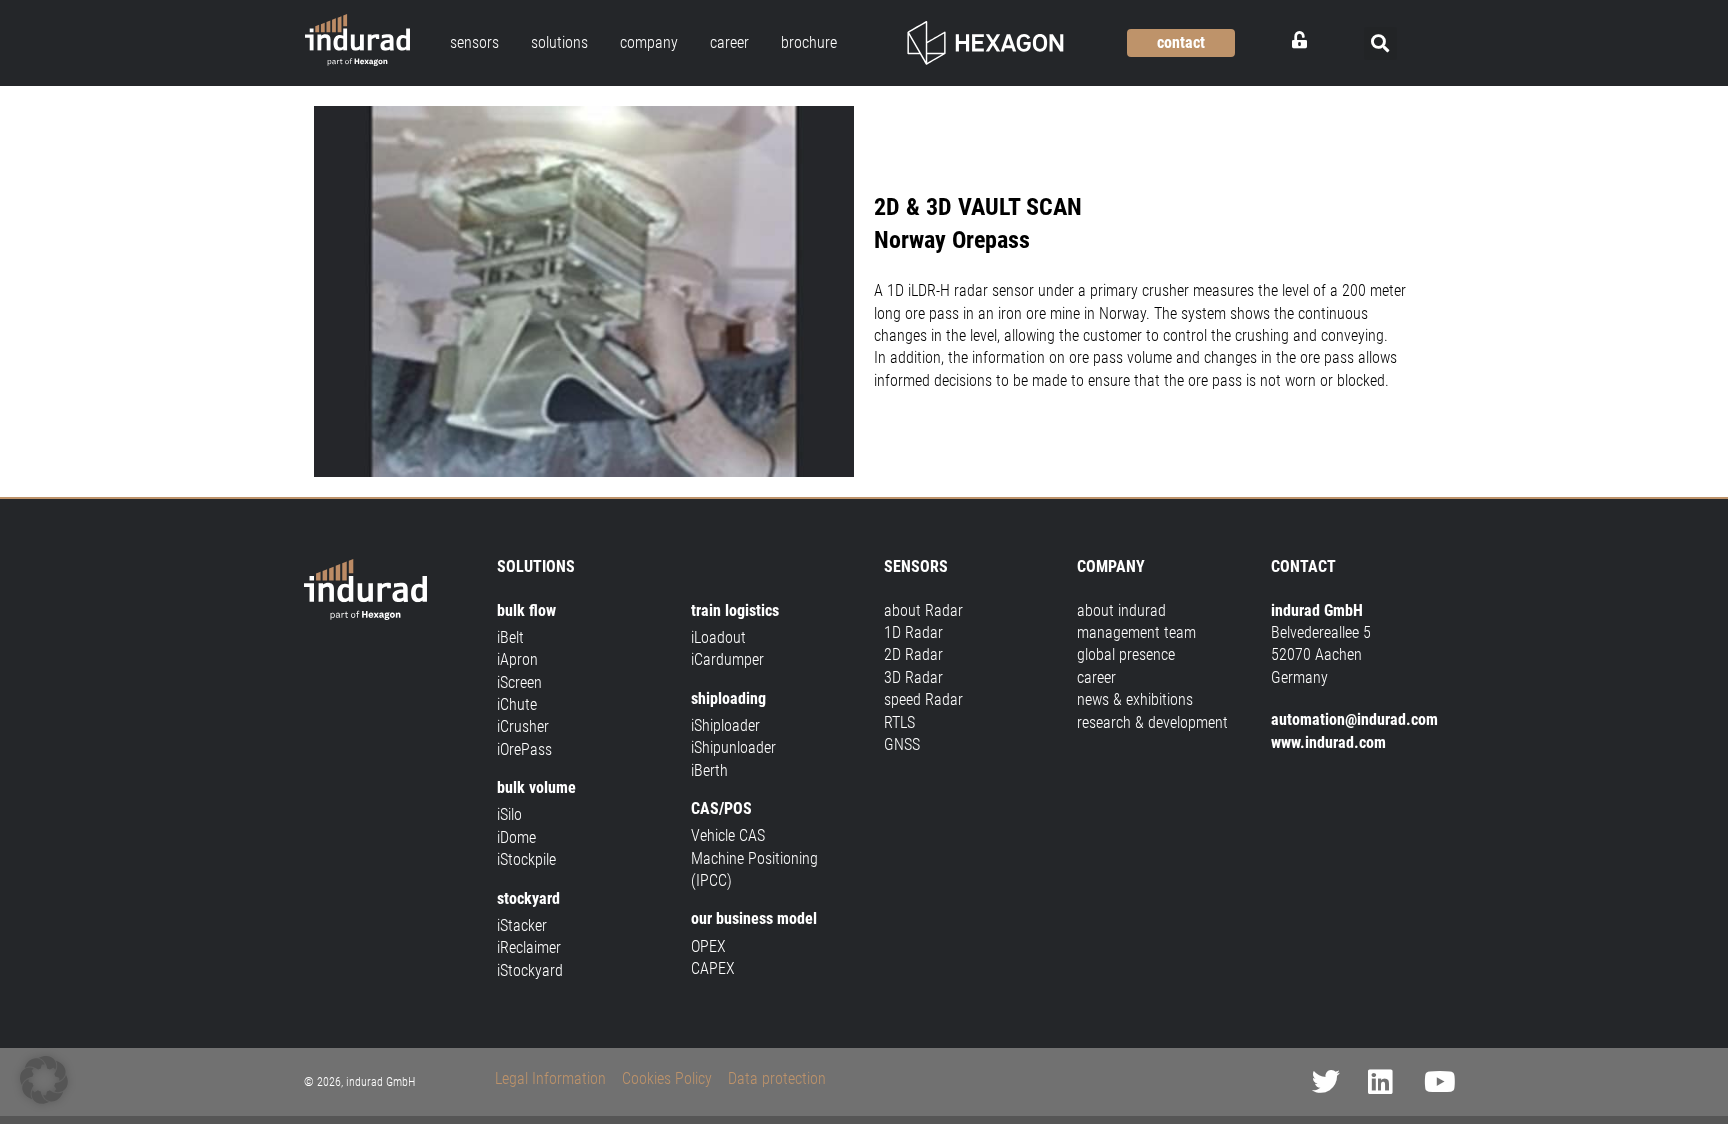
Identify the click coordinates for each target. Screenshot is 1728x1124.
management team (1136, 632)
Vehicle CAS (728, 835)
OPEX (708, 946)
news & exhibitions (1135, 699)
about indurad (1121, 610)
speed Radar (923, 699)
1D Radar (913, 632)
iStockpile (526, 859)
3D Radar (913, 677)
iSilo (509, 814)
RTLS (899, 722)
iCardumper (727, 659)
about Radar (923, 610)
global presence (1126, 654)
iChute (517, 704)
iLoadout (718, 637)
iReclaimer (529, 947)
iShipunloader (733, 747)
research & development (1152, 722)
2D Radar (913, 654)
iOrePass (524, 749)
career (1096, 677)
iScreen (519, 682)
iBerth (709, 770)
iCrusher (523, 726)
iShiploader (725, 725)
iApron (517, 659)
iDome (516, 837)
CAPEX (713, 968)
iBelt (510, 637)
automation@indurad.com (1354, 719)
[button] (1380, 43)
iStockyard (530, 970)
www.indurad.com (1328, 742)
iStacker (522, 925)
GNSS (902, 744)
